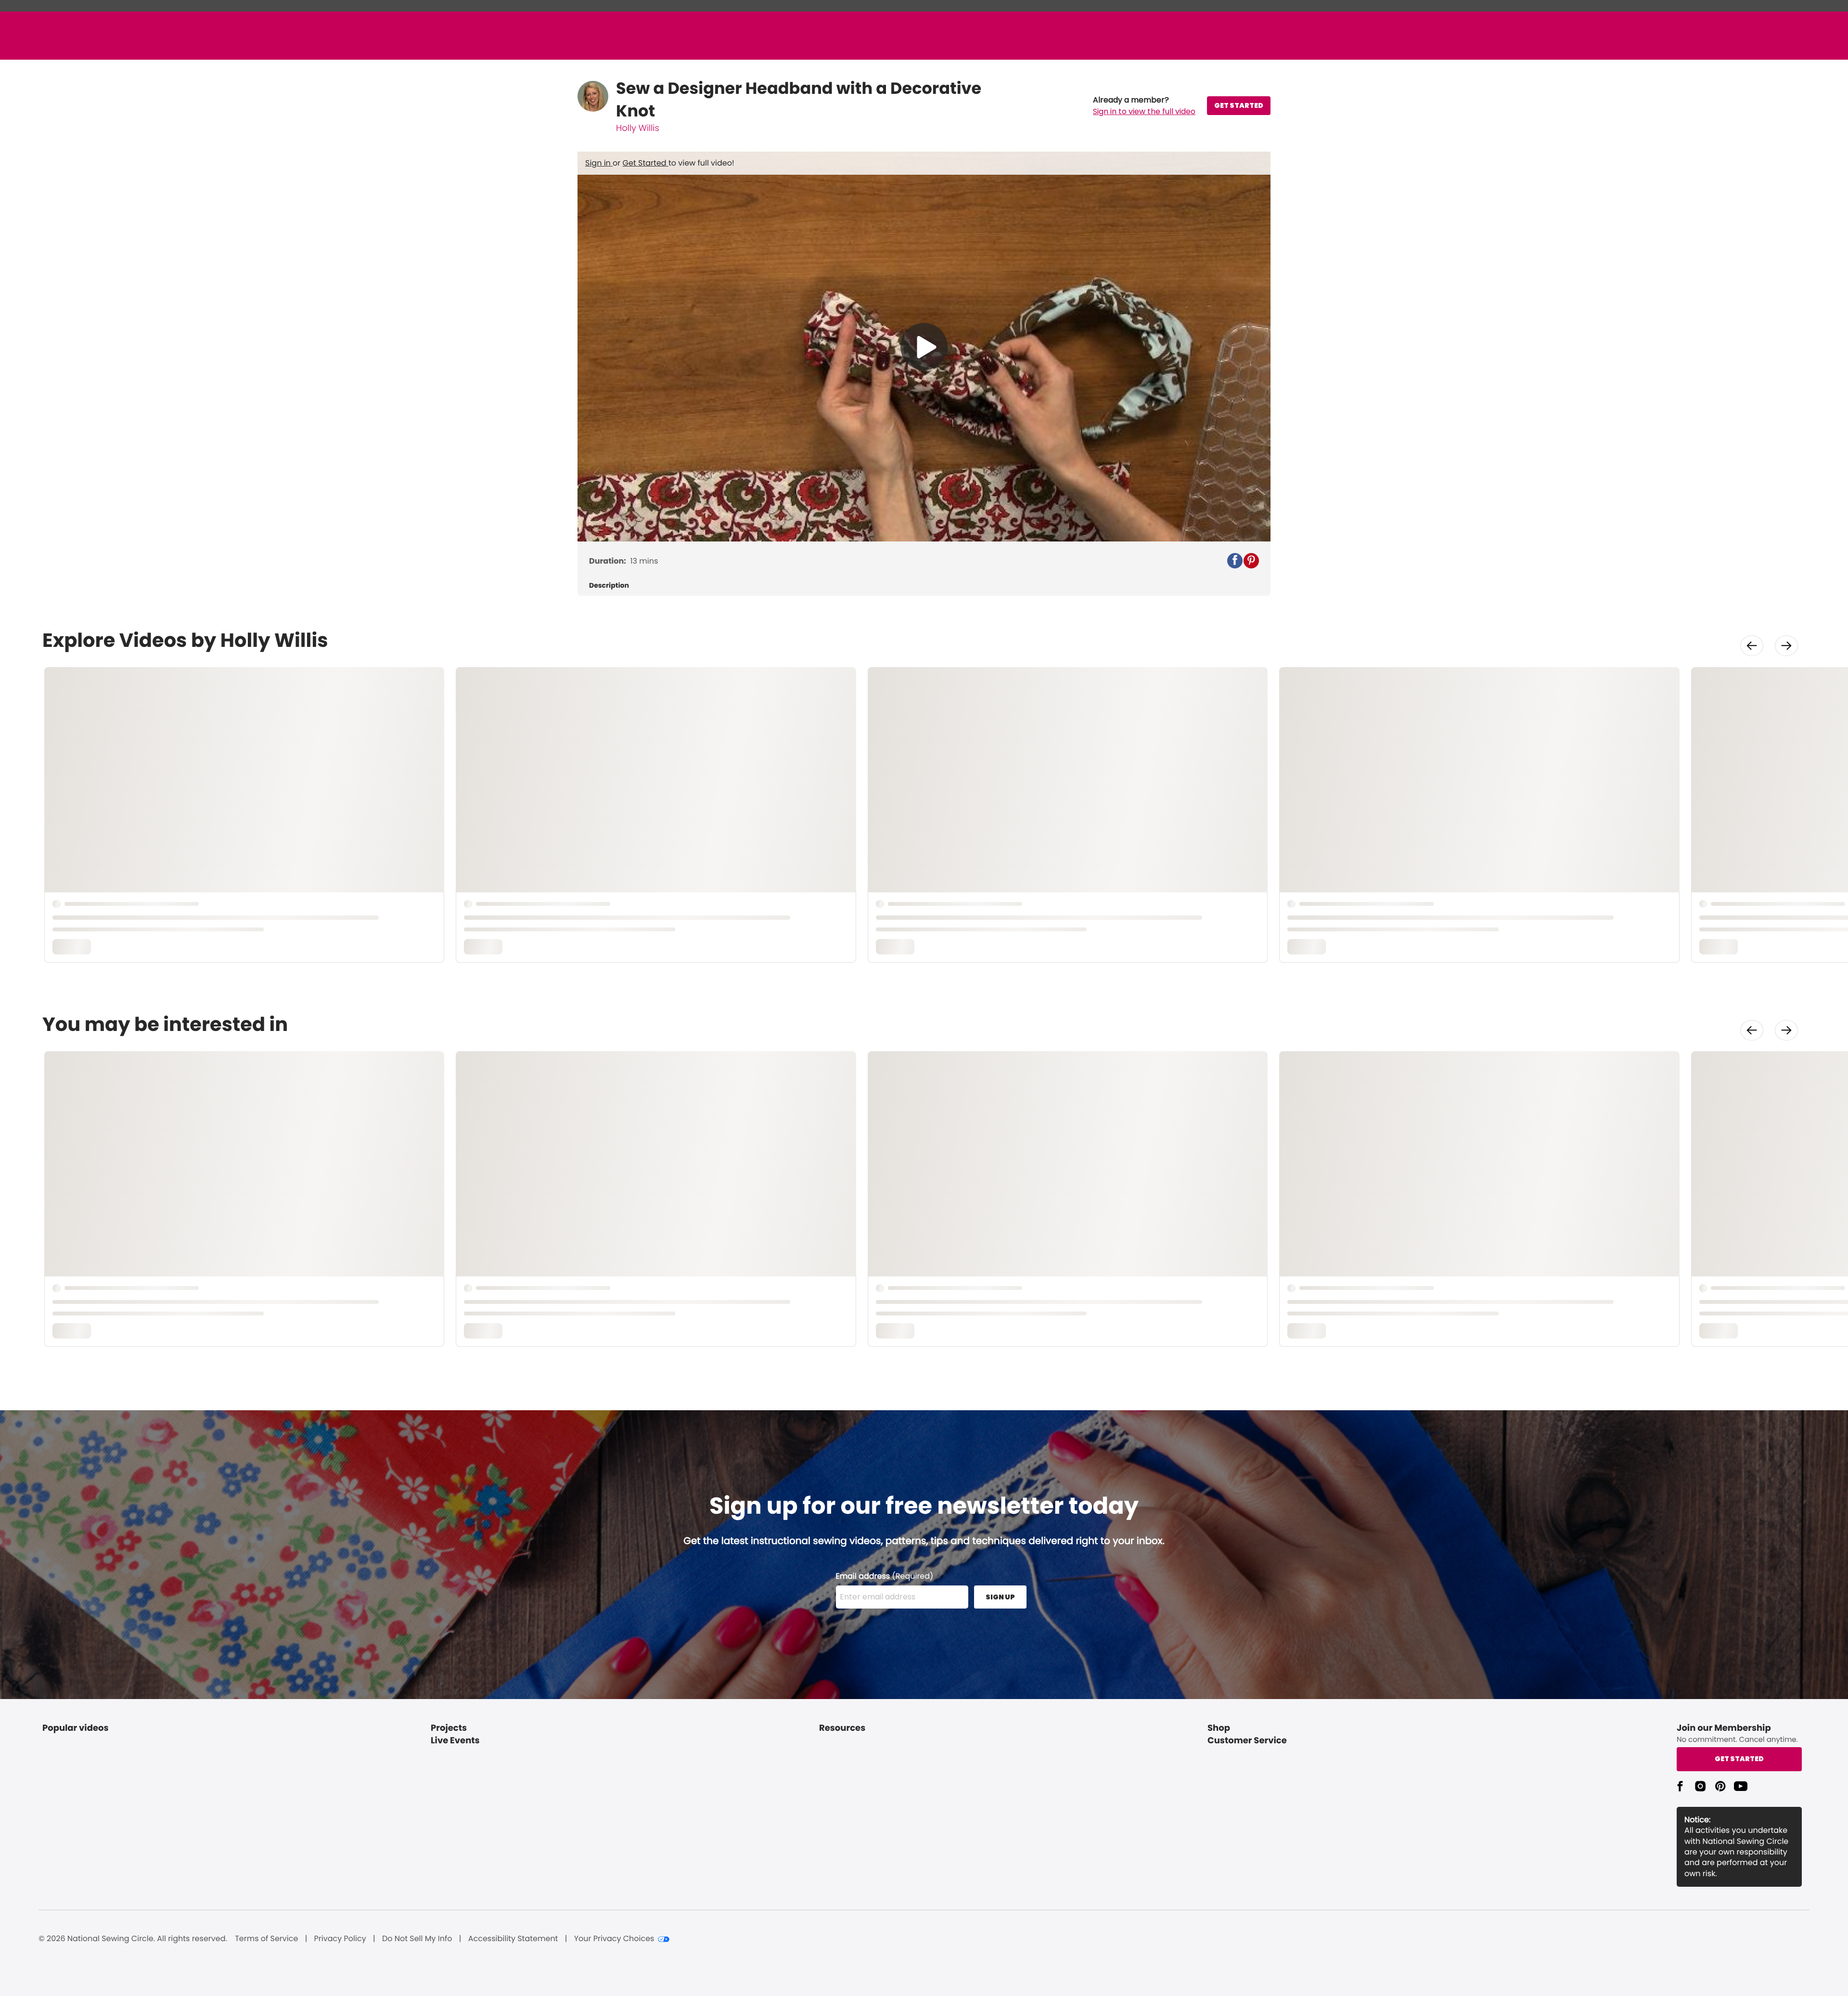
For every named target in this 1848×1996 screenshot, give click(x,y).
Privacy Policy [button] (340, 1939)
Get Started (646, 163)
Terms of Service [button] (266, 1939)
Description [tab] (609, 586)
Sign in (599, 163)
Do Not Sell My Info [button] (417, 1939)
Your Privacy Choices (614, 1939)
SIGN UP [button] (1000, 1597)
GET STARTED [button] (1239, 105)
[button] (1144, 106)
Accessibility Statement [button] (513, 1939)
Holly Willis (638, 128)
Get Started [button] (1739, 1759)
